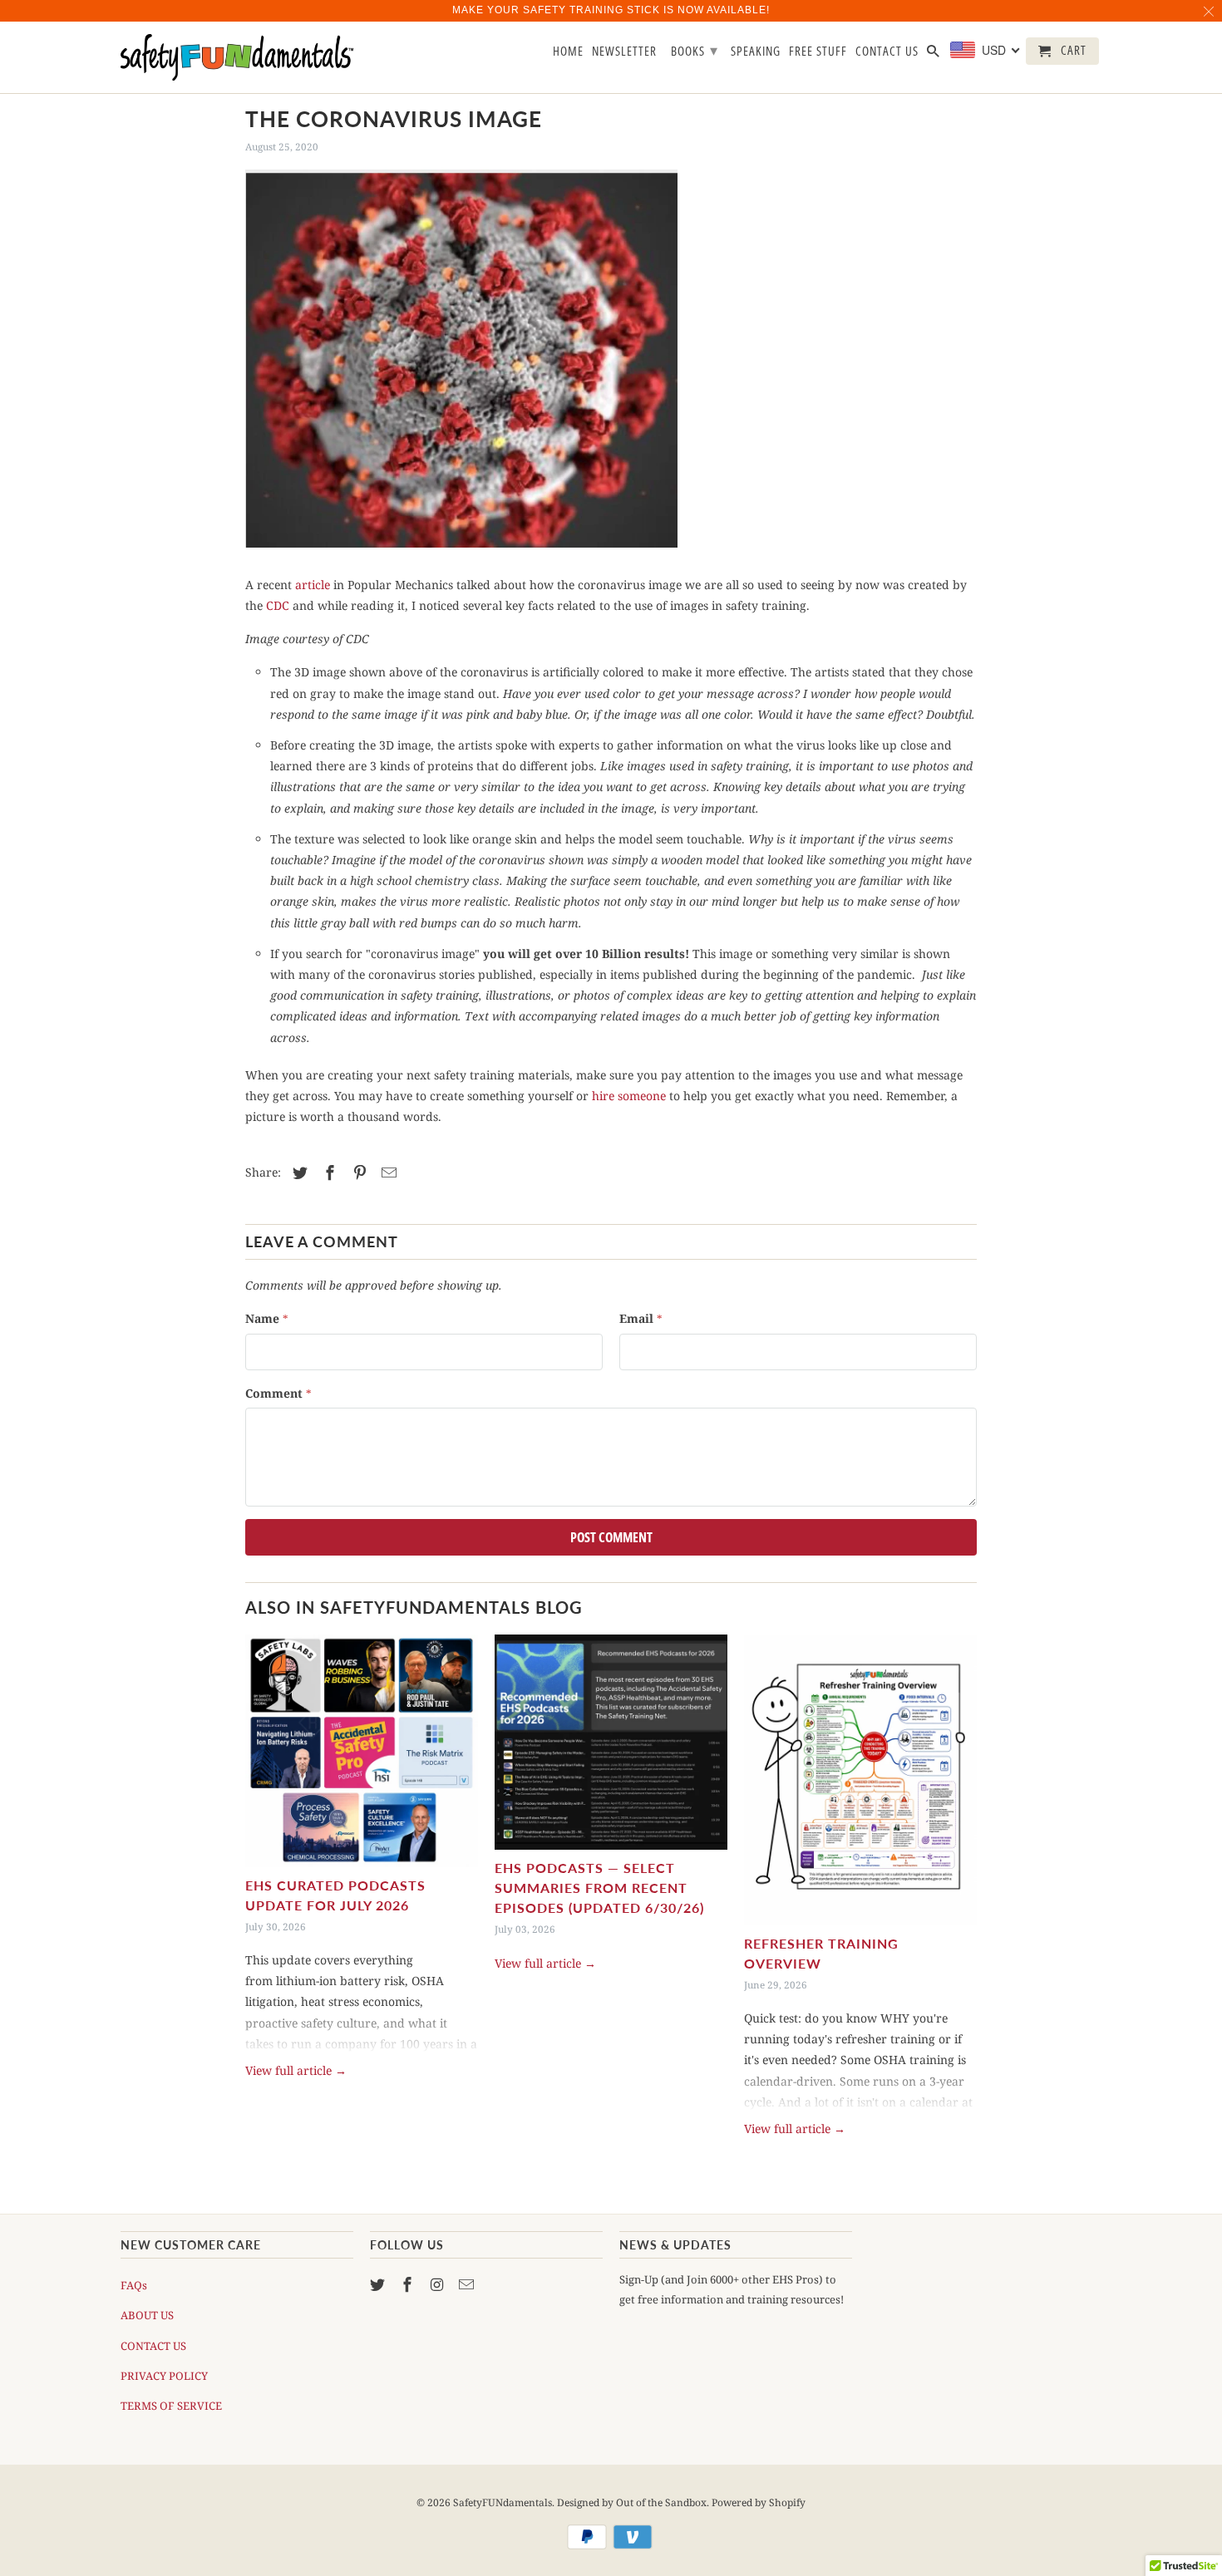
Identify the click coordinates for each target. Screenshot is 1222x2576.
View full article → (296, 2070)
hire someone (629, 1096)
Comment (278, 1393)
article (313, 585)
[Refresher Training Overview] (860, 1780)
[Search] (934, 54)
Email (641, 1318)
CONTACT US (153, 2346)
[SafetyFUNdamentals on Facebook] (409, 2284)
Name (267, 1318)
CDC (278, 605)
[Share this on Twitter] (298, 1172)
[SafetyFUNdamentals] (237, 58)
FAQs (134, 2285)
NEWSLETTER (624, 52)
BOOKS (695, 50)
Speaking (756, 52)
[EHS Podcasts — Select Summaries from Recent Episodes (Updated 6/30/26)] (611, 1742)
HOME (568, 52)
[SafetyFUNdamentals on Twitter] (379, 2284)
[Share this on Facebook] (328, 1172)
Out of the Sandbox (661, 2502)
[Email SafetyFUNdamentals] (468, 2284)
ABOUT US (147, 2315)
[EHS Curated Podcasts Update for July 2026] (362, 1751)
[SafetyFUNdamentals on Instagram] (439, 2284)
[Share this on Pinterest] (357, 1172)
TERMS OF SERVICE (171, 2406)
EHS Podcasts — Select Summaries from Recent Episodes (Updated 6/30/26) (599, 1888)
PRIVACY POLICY (164, 2376)
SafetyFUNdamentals (503, 2502)
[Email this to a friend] (387, 1172)
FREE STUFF (818, 52)
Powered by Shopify (759, 2502)
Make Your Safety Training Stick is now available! (611, 10)
